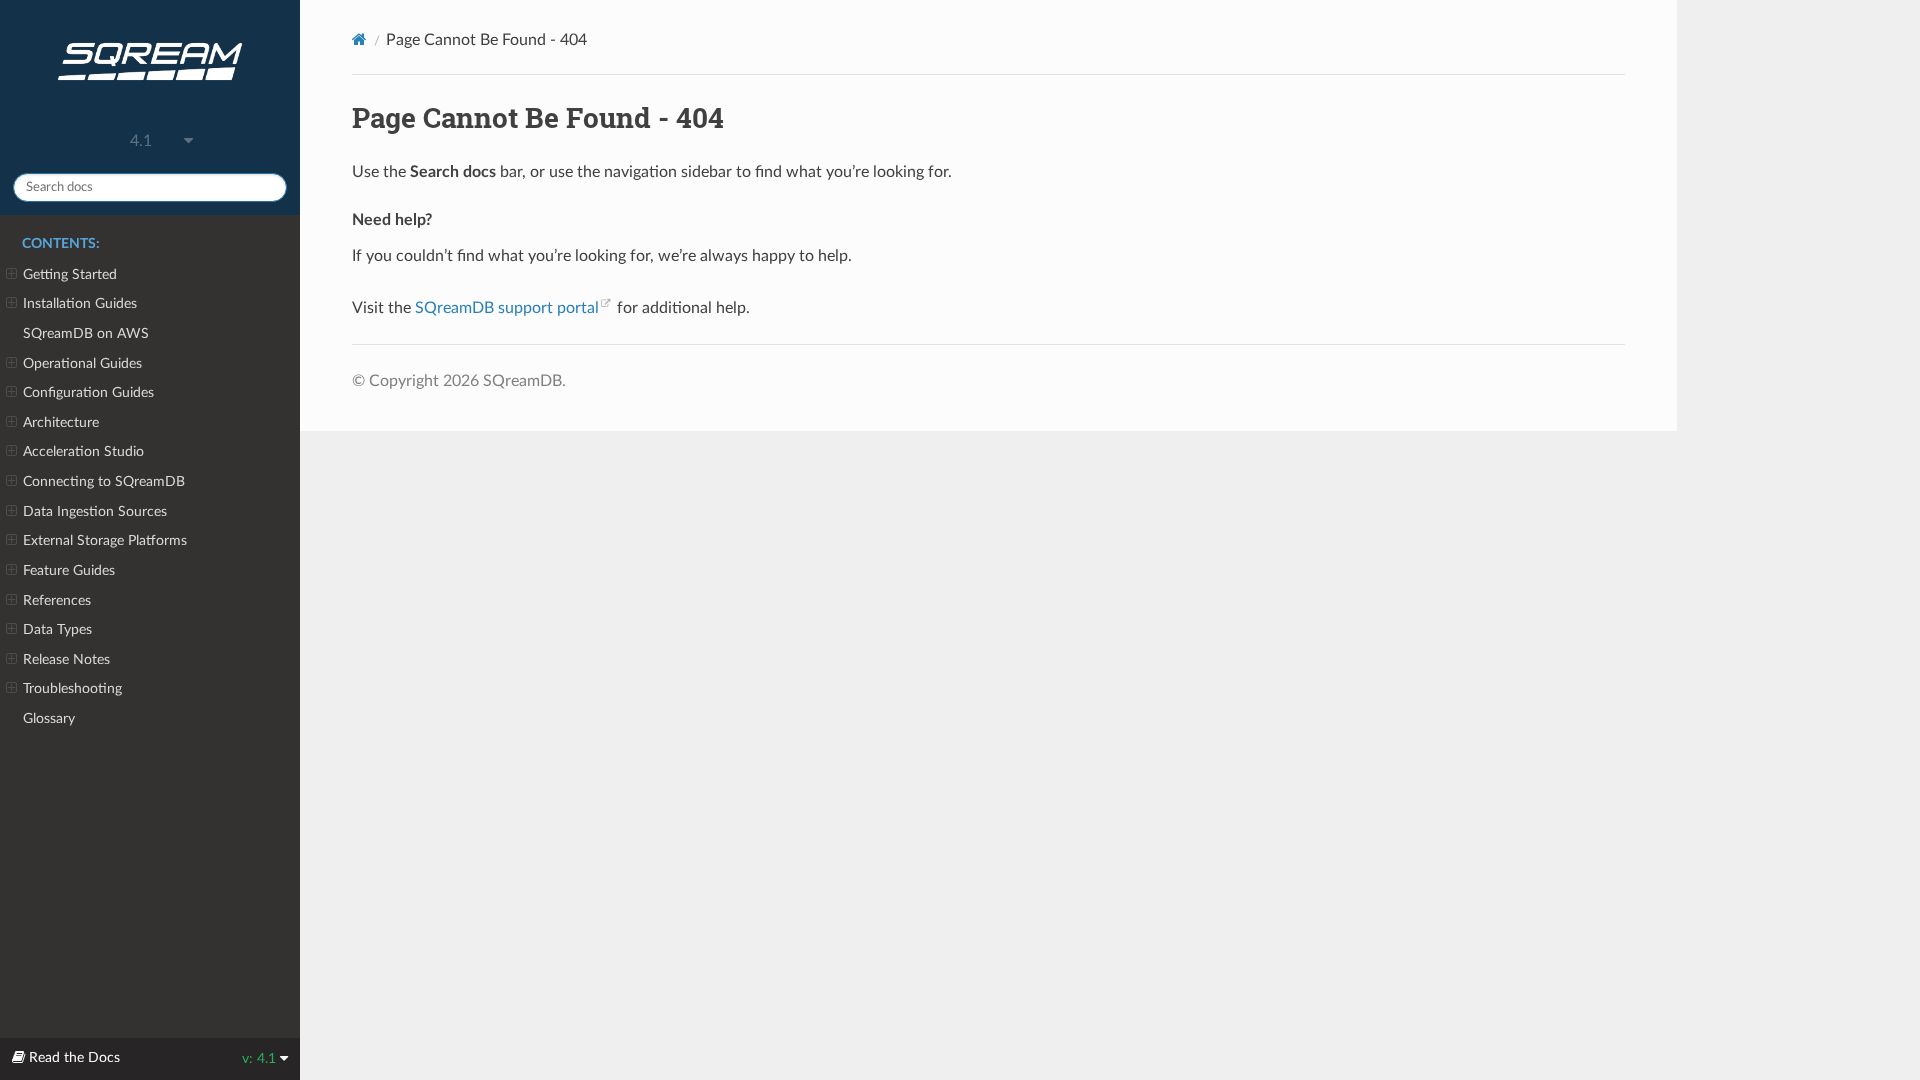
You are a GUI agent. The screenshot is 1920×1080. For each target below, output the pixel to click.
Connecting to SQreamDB (104, 481)
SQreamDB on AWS (86, 333)
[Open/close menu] (11, 275)
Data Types (57, 629)
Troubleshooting (72, 688)
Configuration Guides (88, 392)
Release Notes (66, 659)
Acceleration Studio (83, 451)
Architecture (61, 422)
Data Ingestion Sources (95, 511)
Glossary (49, 718)
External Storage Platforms (105, 540)
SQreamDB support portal (507, 308)
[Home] (359, 39)
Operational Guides (82, 363)
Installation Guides (80, 303)
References (57, 600)
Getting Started (70, 274)
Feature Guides (69, 570)
